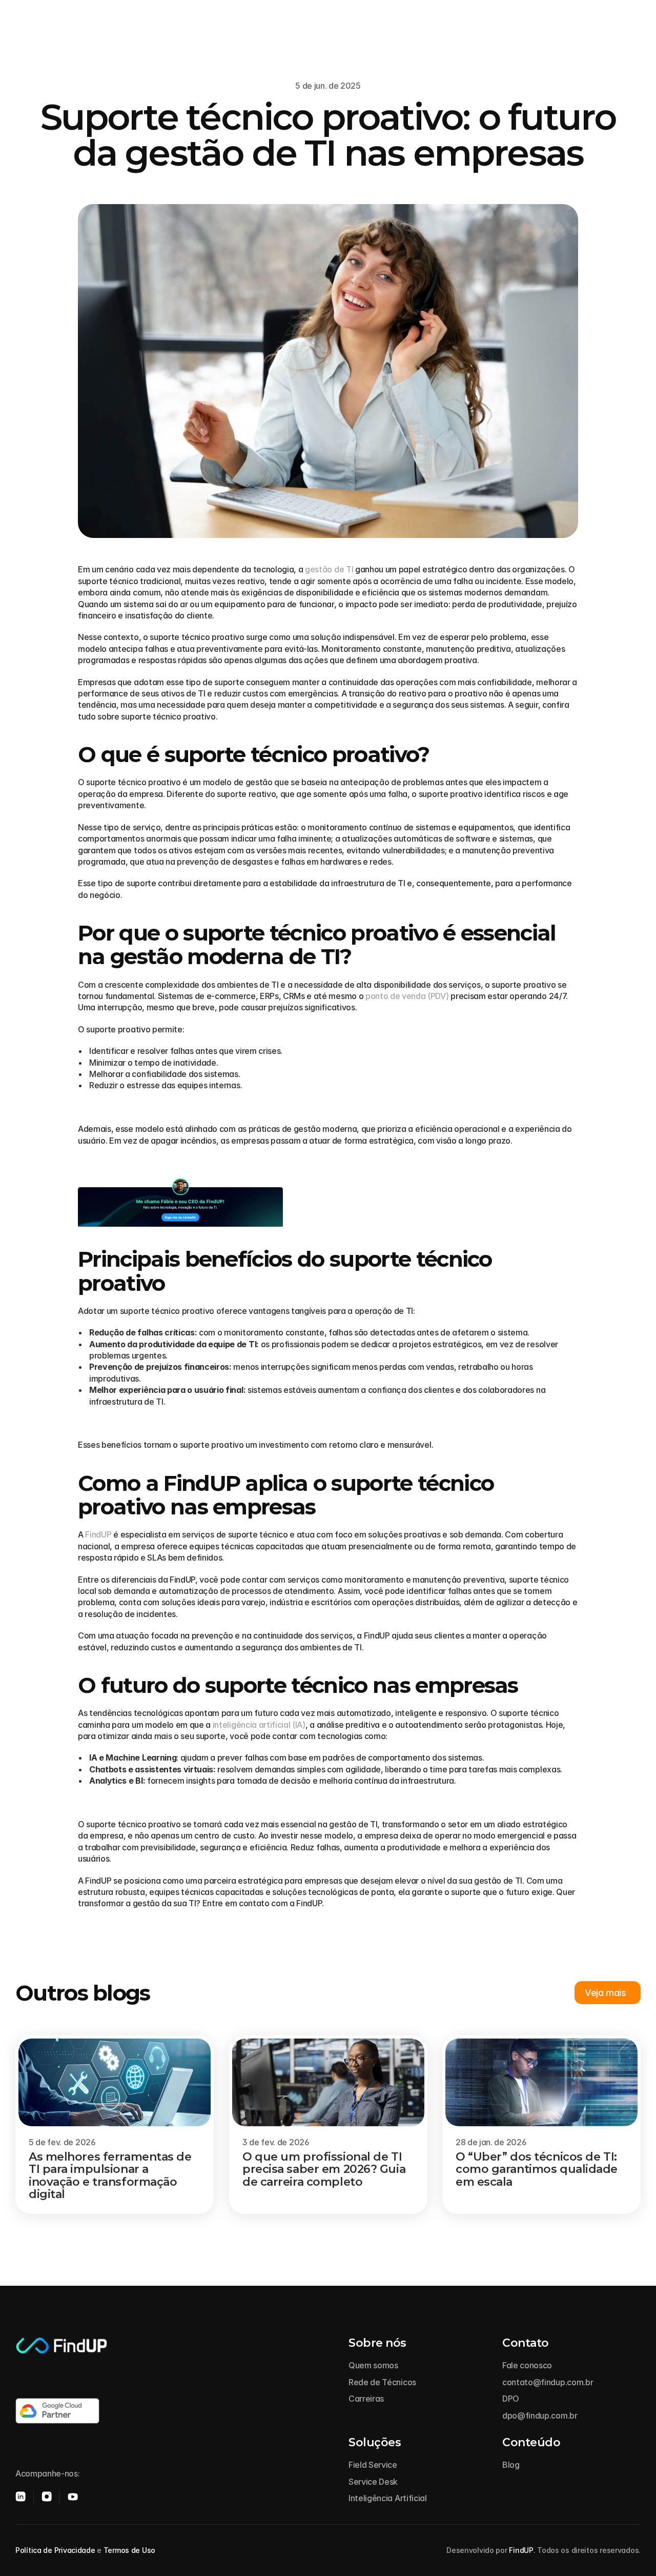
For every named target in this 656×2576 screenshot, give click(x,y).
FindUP (98, 1534)
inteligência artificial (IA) (259, 1725)
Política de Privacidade (55, 2550)
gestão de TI (329, 569)
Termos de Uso (129, 2550)
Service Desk (373, 2482)
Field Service (373, 2465)
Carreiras (366, 2399)
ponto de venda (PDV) (407, 996)
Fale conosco (527, 2365)
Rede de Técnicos (382, 2382)
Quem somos (373, 2365)
